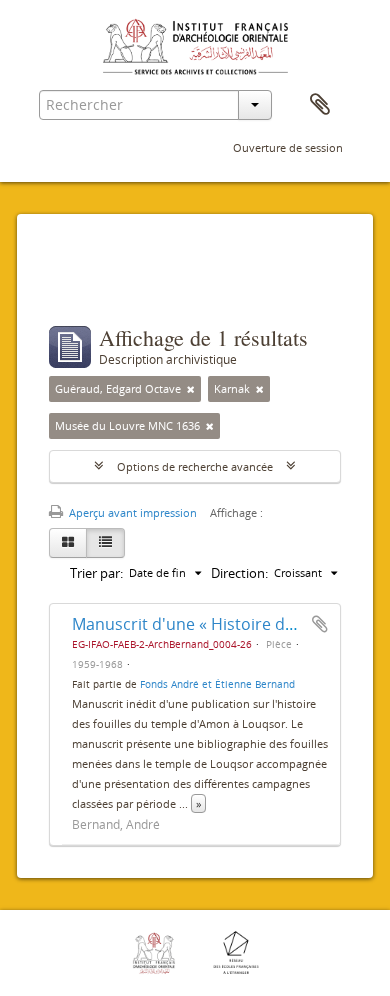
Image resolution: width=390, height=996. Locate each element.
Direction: (239, 573)
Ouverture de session (288, 147)
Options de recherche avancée (195, 466)
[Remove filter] (191, 389)
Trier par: (96, 573)
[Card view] (68, 543)
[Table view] (105, 543)
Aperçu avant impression (131, 512)
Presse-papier (320, 105)
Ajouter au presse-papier (320, 624)
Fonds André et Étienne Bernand (217, 684)
